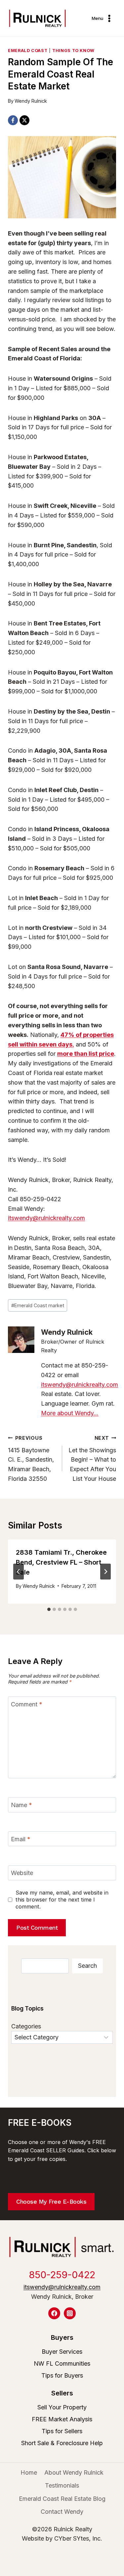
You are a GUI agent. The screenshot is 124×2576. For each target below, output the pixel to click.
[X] (24, 120)
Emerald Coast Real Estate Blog (62, 2499)
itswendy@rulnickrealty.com (46, 1218)
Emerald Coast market (38, 1305)
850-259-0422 (62, 2275)
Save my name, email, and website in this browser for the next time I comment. (62, 1900)
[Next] (105, 1572)
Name (21, 1805)
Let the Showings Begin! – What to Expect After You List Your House (92, 1459)
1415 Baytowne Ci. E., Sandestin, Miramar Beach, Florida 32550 (31, 1459)
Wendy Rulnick (31, 101)
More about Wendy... (70, 1413)
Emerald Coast (28, 51)
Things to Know (73, 51)
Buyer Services (62, 2352)
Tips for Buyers (62, 2375)
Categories (26, 2026)
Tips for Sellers (62, 2431)
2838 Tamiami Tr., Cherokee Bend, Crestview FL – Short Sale (61, 1562)
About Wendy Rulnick (74, 2472)
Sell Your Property (62, 2407)
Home (29, 2472)
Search (87, 1966)
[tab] (49, 1609)
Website (22, 1873)
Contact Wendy (62, 2512)
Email (21, 1839)
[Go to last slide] (19, 1572)
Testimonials (62, 2485)
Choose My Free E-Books (51, 2201)
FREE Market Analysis (62, 2419)
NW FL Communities (62, 2363)
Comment (27, 1704)
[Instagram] (70, 2313)
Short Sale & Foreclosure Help (62, 2443)
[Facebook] (13, 120)
